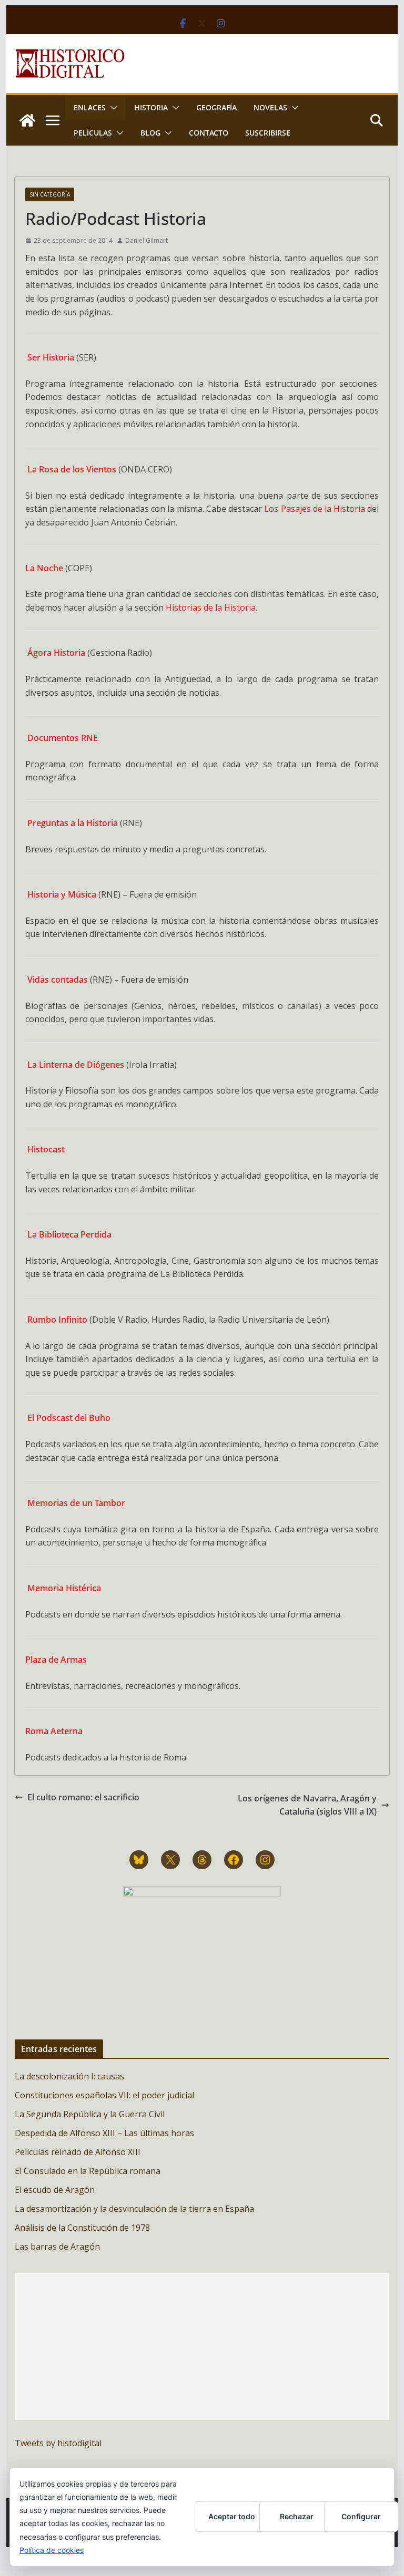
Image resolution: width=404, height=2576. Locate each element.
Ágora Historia (56, 653)
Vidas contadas (58, 980)
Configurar (361, 2516)
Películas (93, 133)
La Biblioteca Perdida (69, 1234)
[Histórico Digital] (27, 120)
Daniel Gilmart (147, 240)
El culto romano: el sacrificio (83, 1797)
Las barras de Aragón (57, 2247)
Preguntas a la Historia (73, 823)
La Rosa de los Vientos (72, 469)
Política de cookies (52, 2550)
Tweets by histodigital (58, 2443)
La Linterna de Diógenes (76, 1065)
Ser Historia (51, 357)
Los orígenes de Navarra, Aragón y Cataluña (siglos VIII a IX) (307, 1805)
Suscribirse (268, 133)
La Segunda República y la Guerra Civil (90, 2114)
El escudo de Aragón (55, 2190)
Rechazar (297, 2516)
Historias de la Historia (211, 607)
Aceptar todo (232, 2516)
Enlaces (90, 107)
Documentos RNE (63, 738)
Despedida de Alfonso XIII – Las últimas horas (104, 2133)
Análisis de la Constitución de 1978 (82, 2228)
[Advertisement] (202, 2346)
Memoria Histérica (64, 1588)
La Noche (44, 568)
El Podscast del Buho (69, 1418)
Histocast (46, 1149)
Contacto (209, 133)
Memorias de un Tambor (76, 1503)
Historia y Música (62, 894)
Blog (150, 133)
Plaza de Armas (56, 1660)
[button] (112, 108)
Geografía (216, 107)
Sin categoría (50, 194)
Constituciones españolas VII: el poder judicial (104, 2095)
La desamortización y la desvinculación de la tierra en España (134, 2209)
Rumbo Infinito (57, 1320)
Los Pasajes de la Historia (315, 509)
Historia (151, 107)
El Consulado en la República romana (88, 2171)
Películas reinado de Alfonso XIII (78, 2152)
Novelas (270, 107)
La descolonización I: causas (69, 2076)
